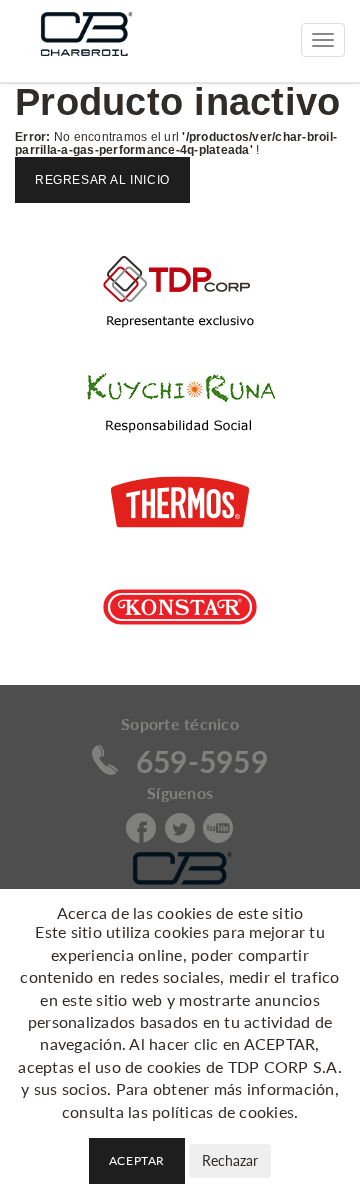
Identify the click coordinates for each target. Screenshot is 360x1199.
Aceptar (137, 1160)
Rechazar (230, 1160)
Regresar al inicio (102, 180)
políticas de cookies (223, 1111)
